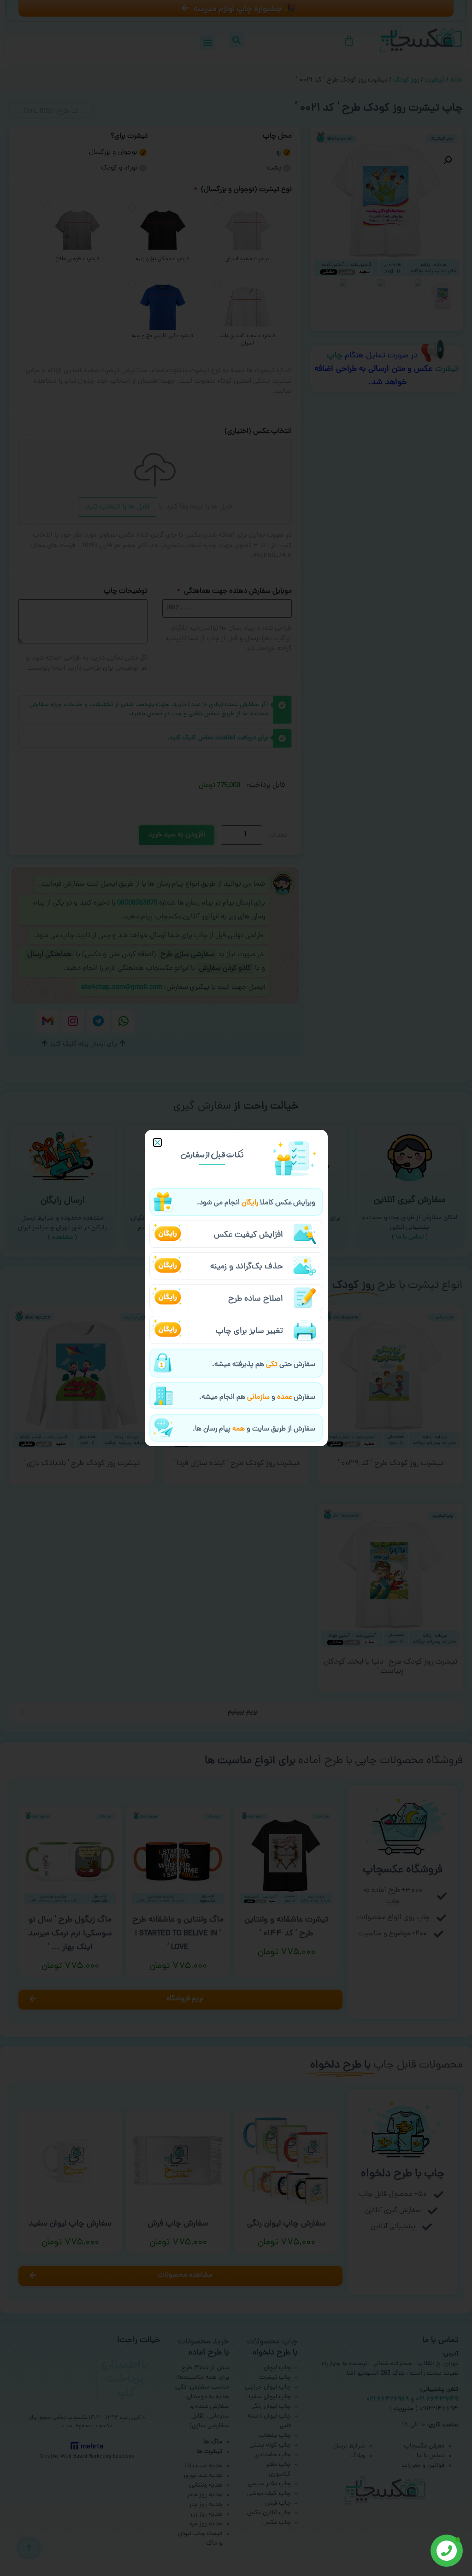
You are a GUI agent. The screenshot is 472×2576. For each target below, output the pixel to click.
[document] (236, 1288)
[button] (157, 1142)
